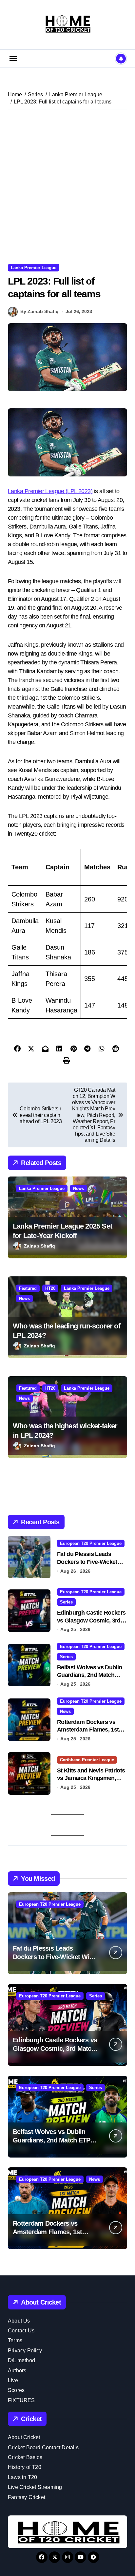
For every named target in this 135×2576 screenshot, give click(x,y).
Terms (15, 2340)
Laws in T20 (22, 2477)
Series (66, 1602)
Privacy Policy (25, 2351)
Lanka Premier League (34, 268)
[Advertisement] (67, 187)
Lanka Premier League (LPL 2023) (50, 491)
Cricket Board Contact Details (43, 2447)
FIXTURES (21, 2400)
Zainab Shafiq (39, 1246)
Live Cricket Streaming (35, 2487)
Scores (16, 2390)
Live (13, 2380)
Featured (28, 1288)
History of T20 (25, 2467)
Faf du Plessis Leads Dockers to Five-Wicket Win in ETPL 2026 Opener (90, 1562)
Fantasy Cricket (27, 2497)
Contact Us (21, 2331)
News (78, 1188)
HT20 (50, 1288)
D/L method (21, 2360)
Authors (17, 2371)
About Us (19, 2321)
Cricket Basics (25, 2457)
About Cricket (24, 2437)
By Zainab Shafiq (39, 311)
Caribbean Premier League (87, 1760)
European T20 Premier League (91, 1543)
